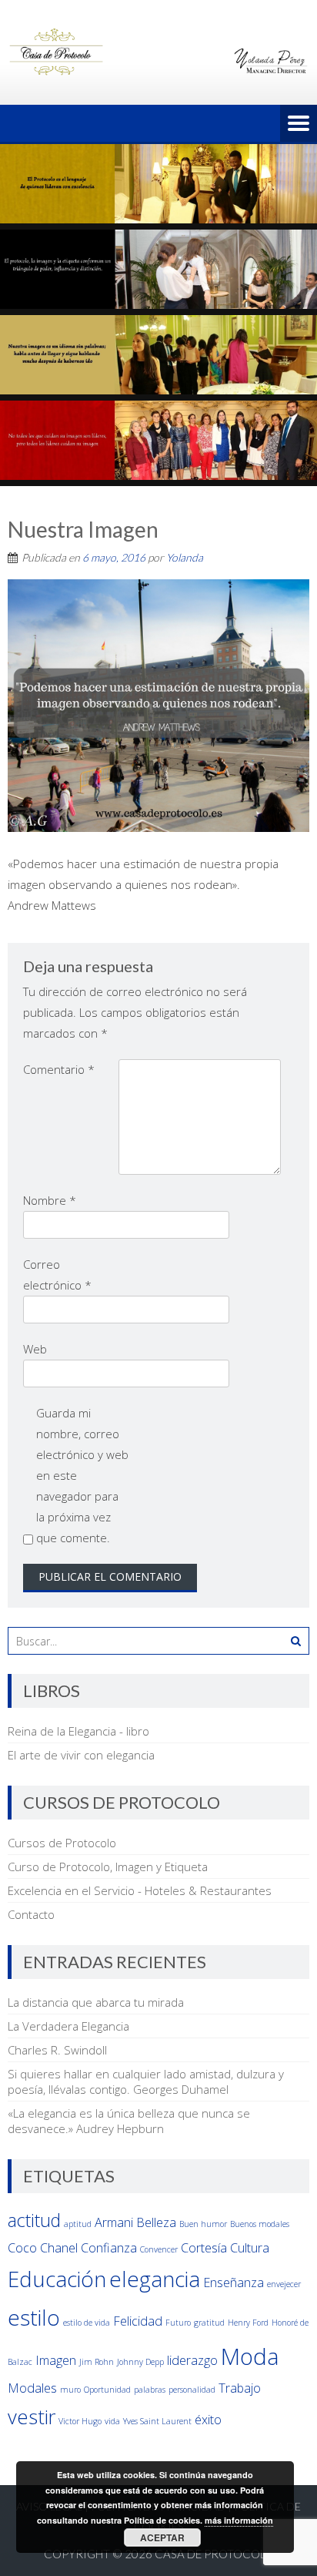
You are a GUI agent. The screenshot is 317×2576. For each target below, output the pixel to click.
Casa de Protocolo (214, 2554)
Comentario (59, 1069)
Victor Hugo (80, 2421)
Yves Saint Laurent (157, 2421)
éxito (208, 2420)
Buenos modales (260, 2224)
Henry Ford (248, 2323)
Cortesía (204, 2248)
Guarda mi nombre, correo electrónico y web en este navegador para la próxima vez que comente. (82, 1475)
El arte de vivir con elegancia (81, 1755)
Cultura (250, 2248)
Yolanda (185, 557)
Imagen (56, 2360)
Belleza (156, 2222)
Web (35, 1349)
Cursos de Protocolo (62, 1843)
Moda (250, 2356)
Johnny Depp (140, 2362)
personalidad (192, 2390)
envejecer (284, 2284)
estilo (34, 2317)
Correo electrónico (57, 1275)
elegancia (155, 2279)
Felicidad (138, 2321)
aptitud (78, 2224)
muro (70, 2390)
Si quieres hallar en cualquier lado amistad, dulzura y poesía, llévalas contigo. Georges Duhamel (146, 2081)
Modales (32, 2388)
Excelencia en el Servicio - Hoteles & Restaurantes (140, 1890)
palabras (150, 2390)
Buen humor (203, 2224)
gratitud (209, 2323)
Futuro (178, 2323)
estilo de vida (87, 2323)
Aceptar (162, 2537)
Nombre (50, 1200)
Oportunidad (107, 2390)
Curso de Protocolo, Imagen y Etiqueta (108, 1867)
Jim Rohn (97, 2362)
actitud (34, 2220)
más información (239, 2520)
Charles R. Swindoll (57, 2050)
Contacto (31, 1914)
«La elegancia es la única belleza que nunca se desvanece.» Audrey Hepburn (129, 2121)
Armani (114, 2222)
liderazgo (192, 2360)
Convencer (159, 2249)
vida (112, 2421)
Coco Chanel (43, 2248)
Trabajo (240, 2388)
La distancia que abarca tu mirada (96, 2002)
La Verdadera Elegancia (68, 2026)
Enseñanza (234, 2283)
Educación (57, 2279)
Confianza (109, 2248)
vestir (32, 2417)
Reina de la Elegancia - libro (78, 1731)
